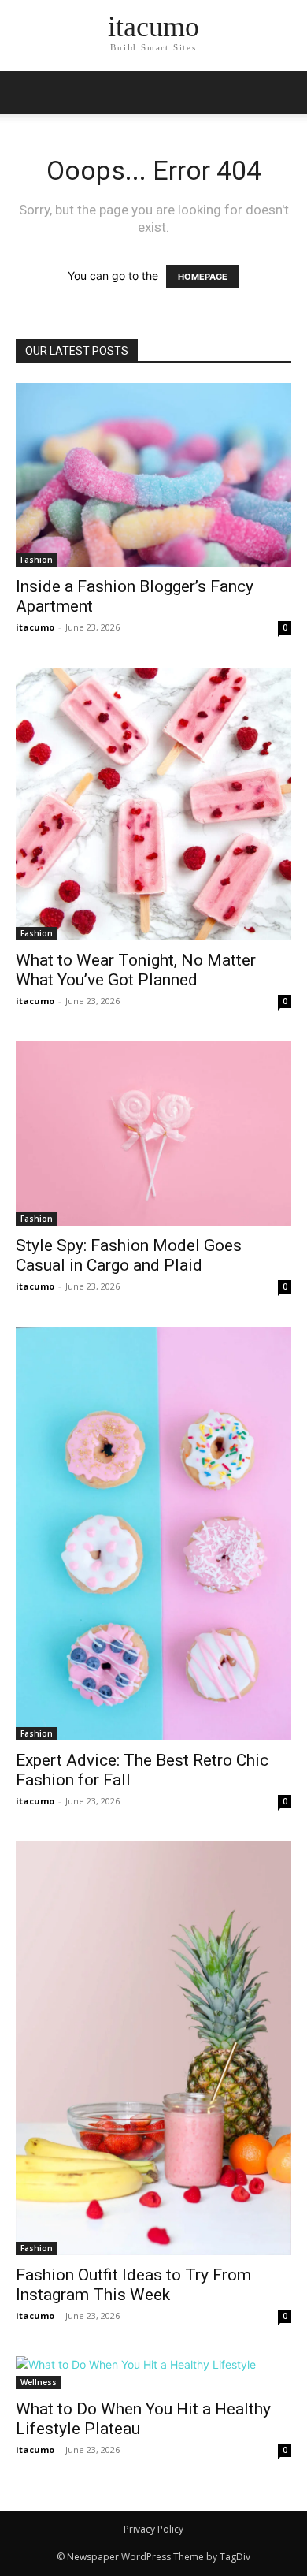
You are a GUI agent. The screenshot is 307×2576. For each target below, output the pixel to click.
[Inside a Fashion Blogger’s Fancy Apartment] (153, 475)
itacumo (35, 627)
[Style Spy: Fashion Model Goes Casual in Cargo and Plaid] (153, 1133)
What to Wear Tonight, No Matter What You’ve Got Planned (136, 970)
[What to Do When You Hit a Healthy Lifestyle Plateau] (153, 2373)
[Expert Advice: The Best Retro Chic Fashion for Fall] (153, 1534)
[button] (285, 92)
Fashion (37, 560)
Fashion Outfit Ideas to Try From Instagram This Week (133, 2285)
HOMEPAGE (203, 277)
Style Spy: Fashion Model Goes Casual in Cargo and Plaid (129, 1255)
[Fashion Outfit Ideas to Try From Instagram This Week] (153, 2048)
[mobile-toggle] (27, 92)
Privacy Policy (153, 2529)
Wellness (39, 2382)
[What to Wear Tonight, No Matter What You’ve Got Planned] (153, 804)
